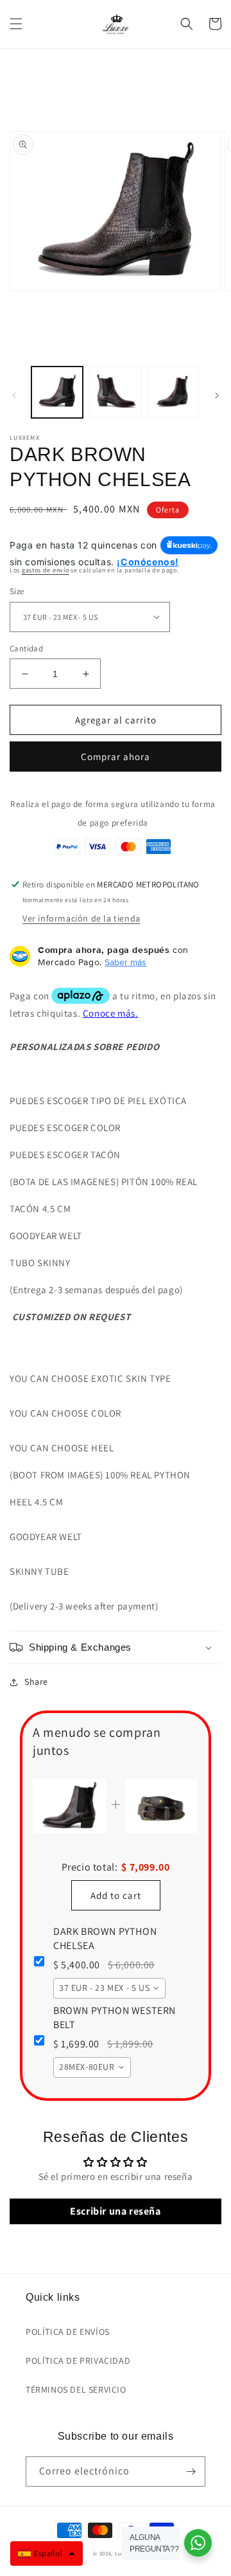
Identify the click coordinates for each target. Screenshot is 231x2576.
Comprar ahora (116, 757)
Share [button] (36, 1682)
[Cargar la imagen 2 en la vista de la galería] (115, 392)
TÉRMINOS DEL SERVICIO (76, 2390)
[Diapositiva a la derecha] (217, 395)
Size (17, 591)
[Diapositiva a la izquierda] (14, 395)
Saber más (125, 962)
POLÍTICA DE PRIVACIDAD (78, 2361)
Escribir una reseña (115, 2211)
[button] (16, 24)
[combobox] (109, 1988)
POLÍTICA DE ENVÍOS (68, 2332)
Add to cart (116, 1895)
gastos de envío (46, 570)
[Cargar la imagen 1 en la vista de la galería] (57, 392)
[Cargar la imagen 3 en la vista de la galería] (173, 392)
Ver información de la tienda (81, 918)
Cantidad (26, 649)
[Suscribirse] (191, 2472)
